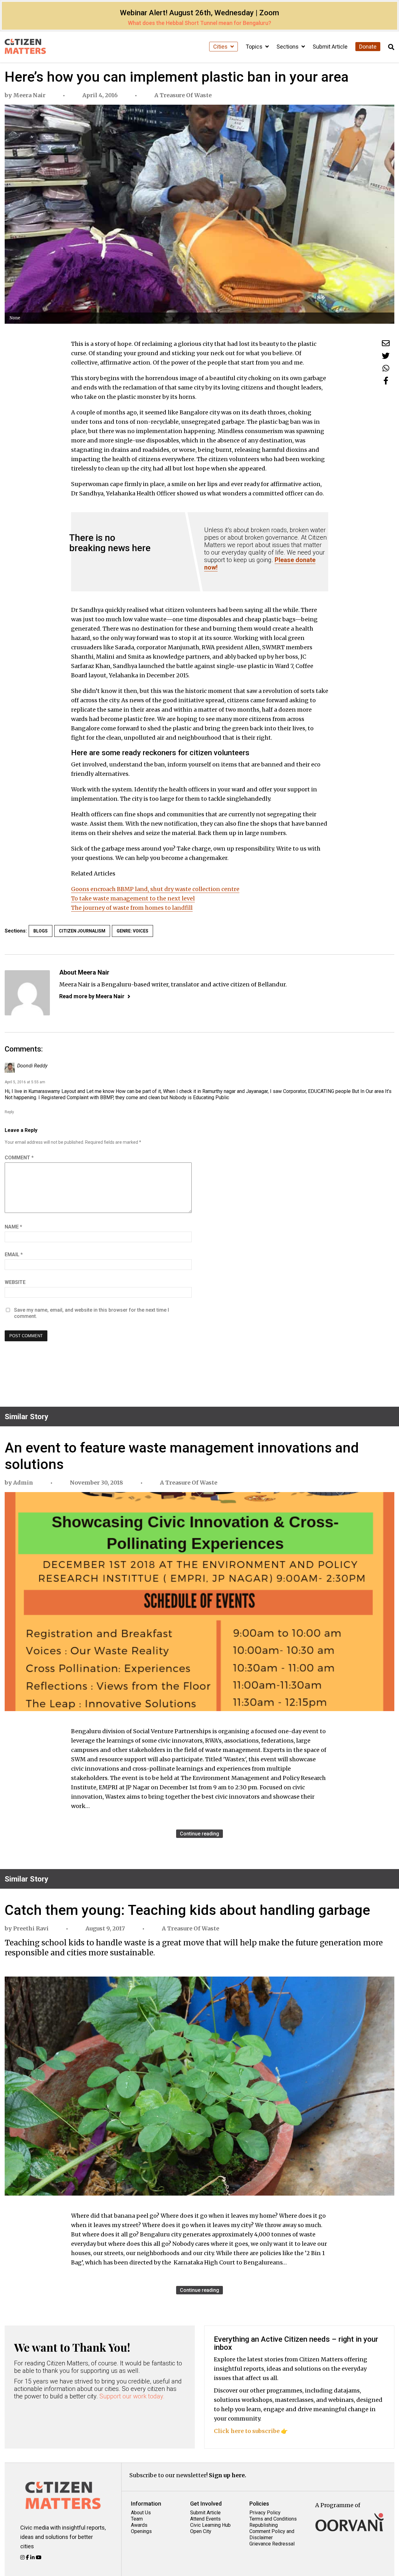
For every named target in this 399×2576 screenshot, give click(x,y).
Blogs (41, 931)
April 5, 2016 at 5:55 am (25, 1082)
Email (14, 1255)
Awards (139, 2525)
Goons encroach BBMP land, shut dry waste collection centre (155, 889)
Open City (201, 2531)
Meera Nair (29, 95)
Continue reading (199, 1834)
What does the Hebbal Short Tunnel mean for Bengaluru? (199, 23)
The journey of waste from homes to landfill (132, 908)
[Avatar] (27, 993)
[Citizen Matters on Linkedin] (33, 2557)
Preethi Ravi (31, 1928)
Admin (23, 1483)
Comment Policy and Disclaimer (272, 2534)
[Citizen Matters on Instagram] (23, 2557)
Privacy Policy (265, 2513)
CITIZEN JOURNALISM (82, 931)
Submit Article (330, 47)
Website (15, 1282)
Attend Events (205, 2519)
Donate (368, 47)
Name (13, 1227)
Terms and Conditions (273, 2519)
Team (137, 2519)
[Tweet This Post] (386, 356)
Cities (221, 47)
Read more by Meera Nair (92, 996)
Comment (19, 1158)
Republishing (264, 2525)
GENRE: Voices (132, 931)
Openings (141, 2531)
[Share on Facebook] (386, 381)
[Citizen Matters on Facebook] (28, 2557)
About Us (141, 2513)
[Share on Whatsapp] (386, 368)
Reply (9, 1112)
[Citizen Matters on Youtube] (39, 2557)
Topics (255, 47)
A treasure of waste (183, 95)
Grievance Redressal (272, 2544)
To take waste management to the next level (133, 898)
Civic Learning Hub (210, 2525)
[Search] (391, 47)
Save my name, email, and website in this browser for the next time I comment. (91, 1313)
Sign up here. (228, 2475)
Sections (288, 47)
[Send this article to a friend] (386, 343)
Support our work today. (132, 2396)
